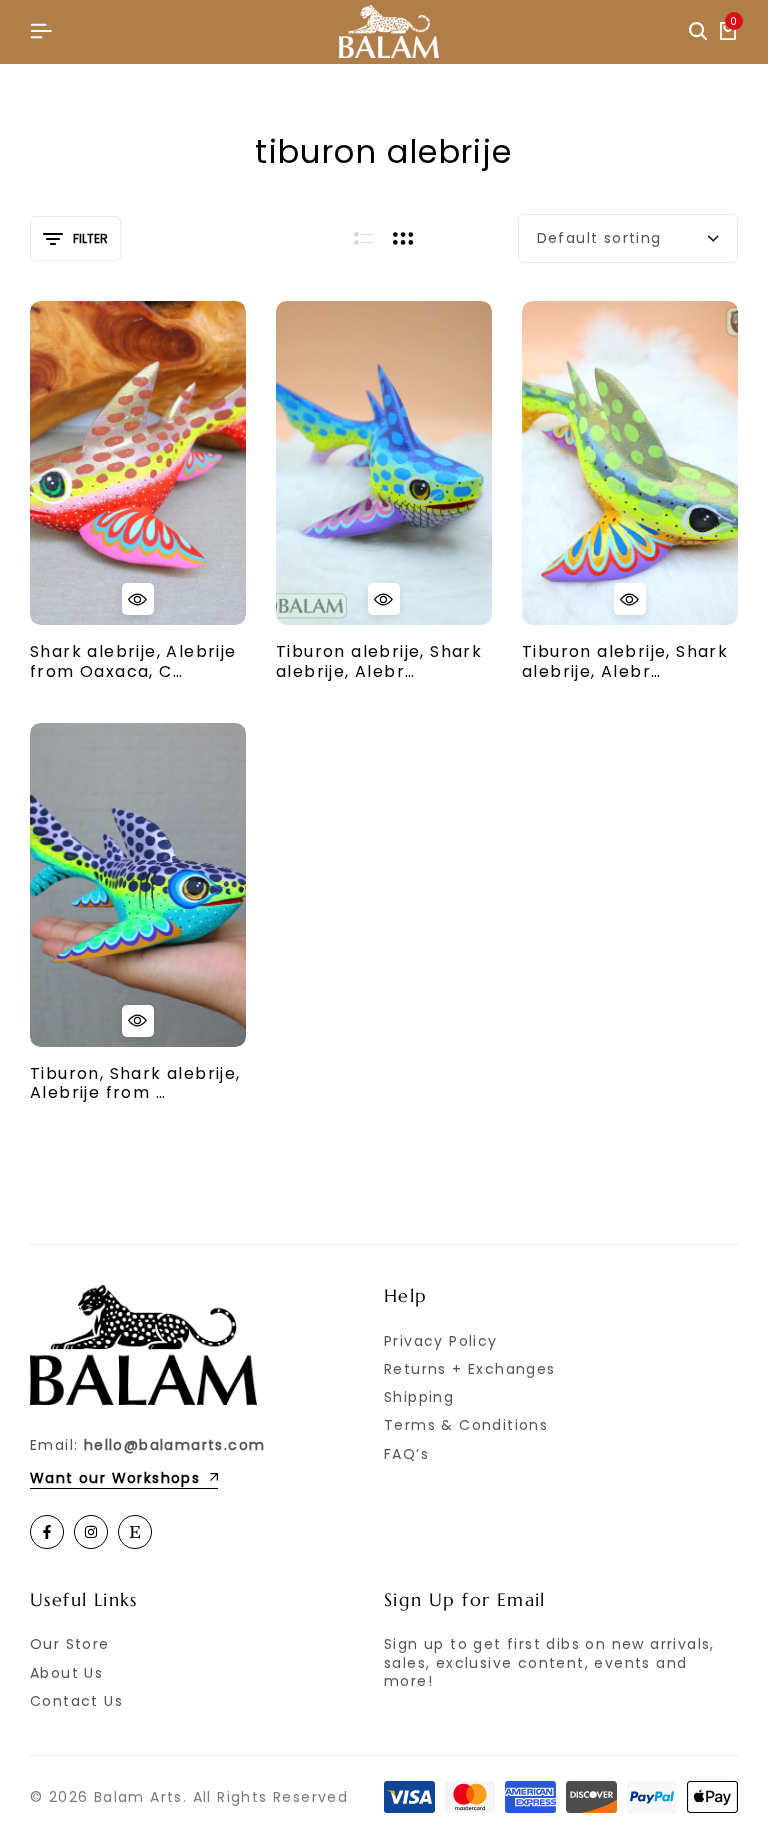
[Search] (698, 32)
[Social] (47, 1532)
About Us (66, 1673)
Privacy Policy (441, 1341)
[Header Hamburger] (41, 31)
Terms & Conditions (466, 1425)
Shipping (419, 1397)
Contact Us (76, 1701)
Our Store (70, 1644)
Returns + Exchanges (470, 1369)
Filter (90, 238)
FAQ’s (406, 1454)
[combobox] (628, 238)
